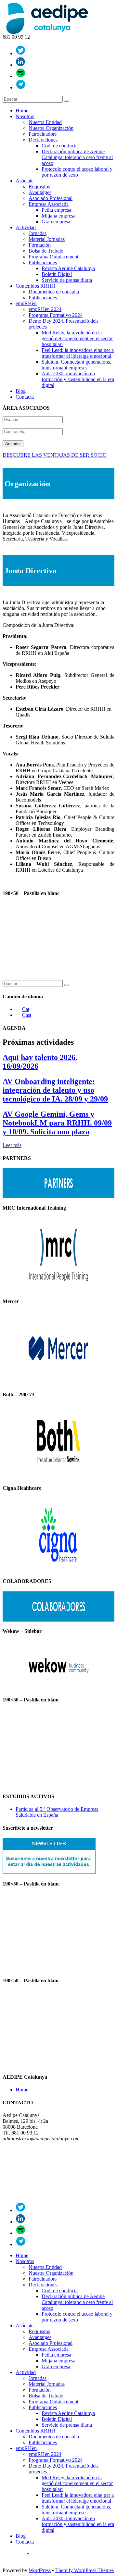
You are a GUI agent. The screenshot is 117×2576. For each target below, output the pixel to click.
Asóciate (25, 181)
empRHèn (26, 303)
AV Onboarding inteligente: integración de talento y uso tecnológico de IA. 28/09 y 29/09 (55, 1090)
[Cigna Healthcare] (58, 1570)
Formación (40, 245)
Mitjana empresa (58, 216)
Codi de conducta (60, 146)
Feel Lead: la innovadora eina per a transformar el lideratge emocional (78, 353)
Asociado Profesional (51, 198)
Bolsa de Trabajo (46, 251)
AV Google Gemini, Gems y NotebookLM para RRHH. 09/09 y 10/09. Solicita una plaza (57, 1123)
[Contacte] (21, 87)
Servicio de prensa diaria (67, 280)
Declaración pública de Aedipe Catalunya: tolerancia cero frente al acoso (77, 157)
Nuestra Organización (51, 128)
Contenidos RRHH (35, 286)
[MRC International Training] (58, 1290)
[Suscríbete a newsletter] (49, 1872)
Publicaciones (43, 262)
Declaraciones (43, 140)
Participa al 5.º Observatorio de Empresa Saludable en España (57, 1812)
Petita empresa (56, 210)
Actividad (26, 227)
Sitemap (38, 2553)
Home (22, 111)
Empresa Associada (49, 204)
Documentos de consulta (54, 292)
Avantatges (40, 192)
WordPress (40, 2570)
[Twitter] (21, 53)
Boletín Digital (57, 274)
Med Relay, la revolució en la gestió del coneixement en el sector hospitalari (77, 338)
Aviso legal (14, 2553)
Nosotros (25, 116)
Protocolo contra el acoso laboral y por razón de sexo (77, 172)
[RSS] (21, 76)
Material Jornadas (47, 239)
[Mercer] (58, 1383)
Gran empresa (56, 222)
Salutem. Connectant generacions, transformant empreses (76, 365)
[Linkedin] (21, 65)
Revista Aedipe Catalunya (68, 268)
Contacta (25, 397)
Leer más (12, 1145)
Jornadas (38, 233)
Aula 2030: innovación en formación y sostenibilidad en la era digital (78, 379)
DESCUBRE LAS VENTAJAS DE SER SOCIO (55, 455)
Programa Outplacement (53, 257)
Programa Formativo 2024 (56, 315)
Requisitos (39, 187)
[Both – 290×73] (58, 1477)
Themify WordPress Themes (84, 2570)
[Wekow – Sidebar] (58, 1688)
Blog (21, 391)
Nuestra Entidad (45, 122)
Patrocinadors (43, 134)
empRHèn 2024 (45, 309)
